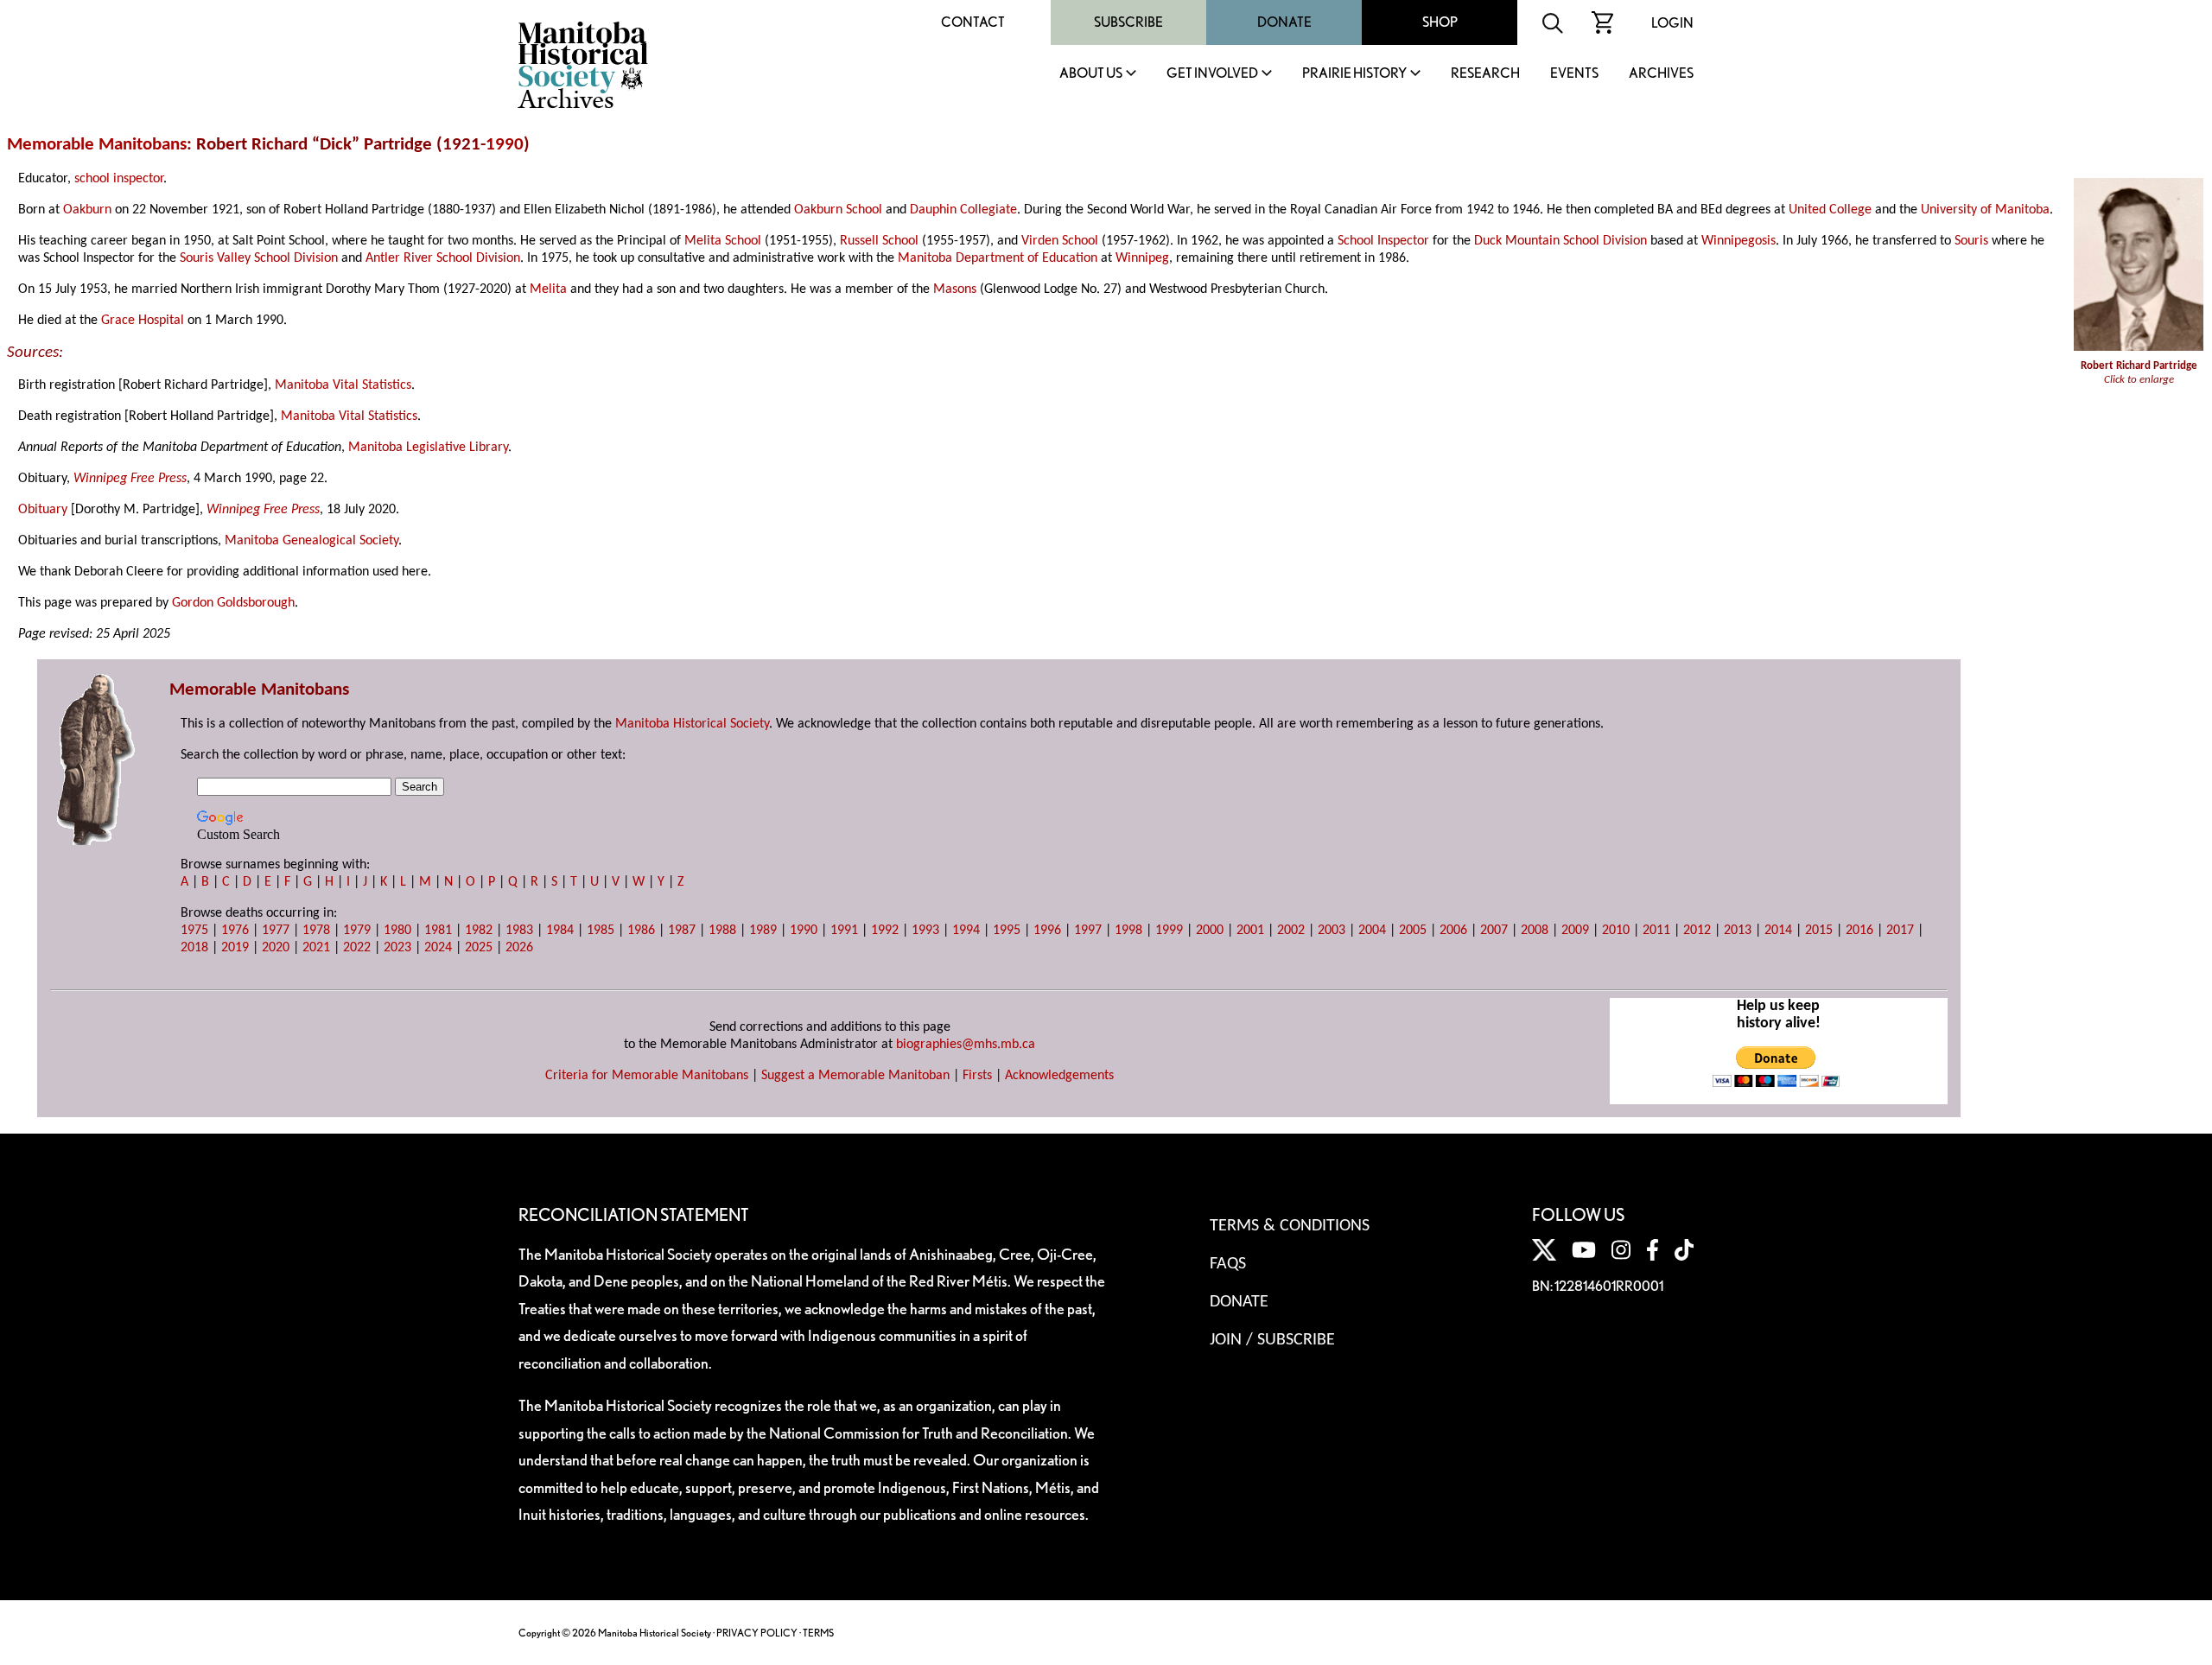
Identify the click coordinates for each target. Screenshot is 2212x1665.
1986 (641, 931)
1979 (357, 931)
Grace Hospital (143, 321)
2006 (1453, 931)
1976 (235, 931)
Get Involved (1212, 74)
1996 (1047, 931)
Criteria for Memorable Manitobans (647, 1076)
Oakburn (87, 210)
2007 (1494, 931)
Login (1672, 23)
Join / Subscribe (1272, 1340)
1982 (479, 931)
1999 (1169, 931)
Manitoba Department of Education (998, 258)
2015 (1819, 931)
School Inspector (1383, 241)
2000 (1210, 931)
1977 (276, 931)
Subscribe (1128, 22)
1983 (519, 931)
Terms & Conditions (1290, 1226)
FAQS (1228, 1264)
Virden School (1060, 241)
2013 (1738, 931)
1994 (966, 931)
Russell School (879, 241)
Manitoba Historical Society (692, 724)
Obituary (43, 510)
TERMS (818, 1633)
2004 (1372, 931)
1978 (316, 931)
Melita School (723, 241)
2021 (316, 948)
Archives (1661, 74)
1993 (925, 931)
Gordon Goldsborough (233, 603)
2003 (1332, 931)
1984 (560, 931)
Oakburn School (838, 210)
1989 (763, 931)
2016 (1859, 931)
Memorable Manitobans (97, 145)
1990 (505, 145)
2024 (438, 948)
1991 (844, 931)
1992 (885, 931)
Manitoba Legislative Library (428, 448)
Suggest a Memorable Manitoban (855, 1076)
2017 (1900, 931)
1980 (397, 931)
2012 (1697, 931)
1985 (601, 931)
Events (1574, 74)
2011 (1656, 931)
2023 (397, 948)
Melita (548, 289)
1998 (1128, 931)
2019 (235, 948)
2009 (1575, 931)
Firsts (977, 1076)
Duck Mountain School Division (1560, 241)
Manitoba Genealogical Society (311, 541)
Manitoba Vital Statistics (343, 385)
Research (1485, 74)
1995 (1007, 931)
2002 (1291, 931)
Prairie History (1354, 74)
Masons (955, 289)
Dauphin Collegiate (963, 210)
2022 (357, 948)
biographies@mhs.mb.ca (966, 1045)
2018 (194, 948)
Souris (1971, 241)
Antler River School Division (443, 258)
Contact (973, 22)
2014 (1778, 931)
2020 (276, 948)
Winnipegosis (1738, 241)
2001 (1250, 931)
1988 (722, 931)
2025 (479, 948)
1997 (1088, 931)
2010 (1616, 931)
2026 (519, 948)
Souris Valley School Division (259, 258)
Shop (1440, 22)
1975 (194, 931)
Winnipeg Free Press (130, 479)
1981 (438, 931)
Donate (1284, 22)
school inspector (119, 179)
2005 (1413, 931)
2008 (1535, 931)
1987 (682, 931)
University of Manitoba (1985, 210)
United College (1830, 210)
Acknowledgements (1059, 1076)
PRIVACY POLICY (757, 1633)
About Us (1091, 74)
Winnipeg (1142, 258)
